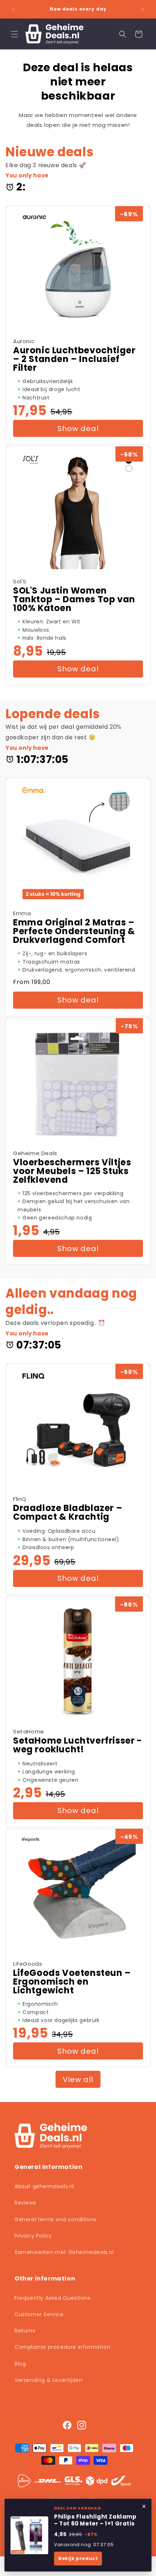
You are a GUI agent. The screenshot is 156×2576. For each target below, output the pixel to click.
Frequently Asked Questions (53, 2298)
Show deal (78, 429)
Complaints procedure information (62, 2347)
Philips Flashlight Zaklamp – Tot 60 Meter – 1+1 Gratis (95, 2520)
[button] (15, 34)
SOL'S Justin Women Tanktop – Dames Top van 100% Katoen (74, 599)
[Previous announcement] (13, 9)
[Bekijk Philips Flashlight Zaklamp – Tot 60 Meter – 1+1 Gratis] (29, 2535)
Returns (25, 2331)
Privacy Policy (33, 2236)
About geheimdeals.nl (44, 2186)
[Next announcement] (143, 9)
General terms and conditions (56, 2219)
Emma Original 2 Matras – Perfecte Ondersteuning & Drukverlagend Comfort (74, 931)
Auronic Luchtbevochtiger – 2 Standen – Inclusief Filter (74, 359)
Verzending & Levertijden (48, 2380)
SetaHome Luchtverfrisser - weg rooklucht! (78, 1745)
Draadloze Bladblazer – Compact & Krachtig (68, 1512)
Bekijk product (78, 2558)
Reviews (25, 2203)
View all (78, 2079)
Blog (20, 2364)
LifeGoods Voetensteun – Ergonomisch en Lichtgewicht (72, 1982)
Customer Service (39, 2314)
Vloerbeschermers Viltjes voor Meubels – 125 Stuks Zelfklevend (72, 1171)
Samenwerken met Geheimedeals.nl (64, 2252)
